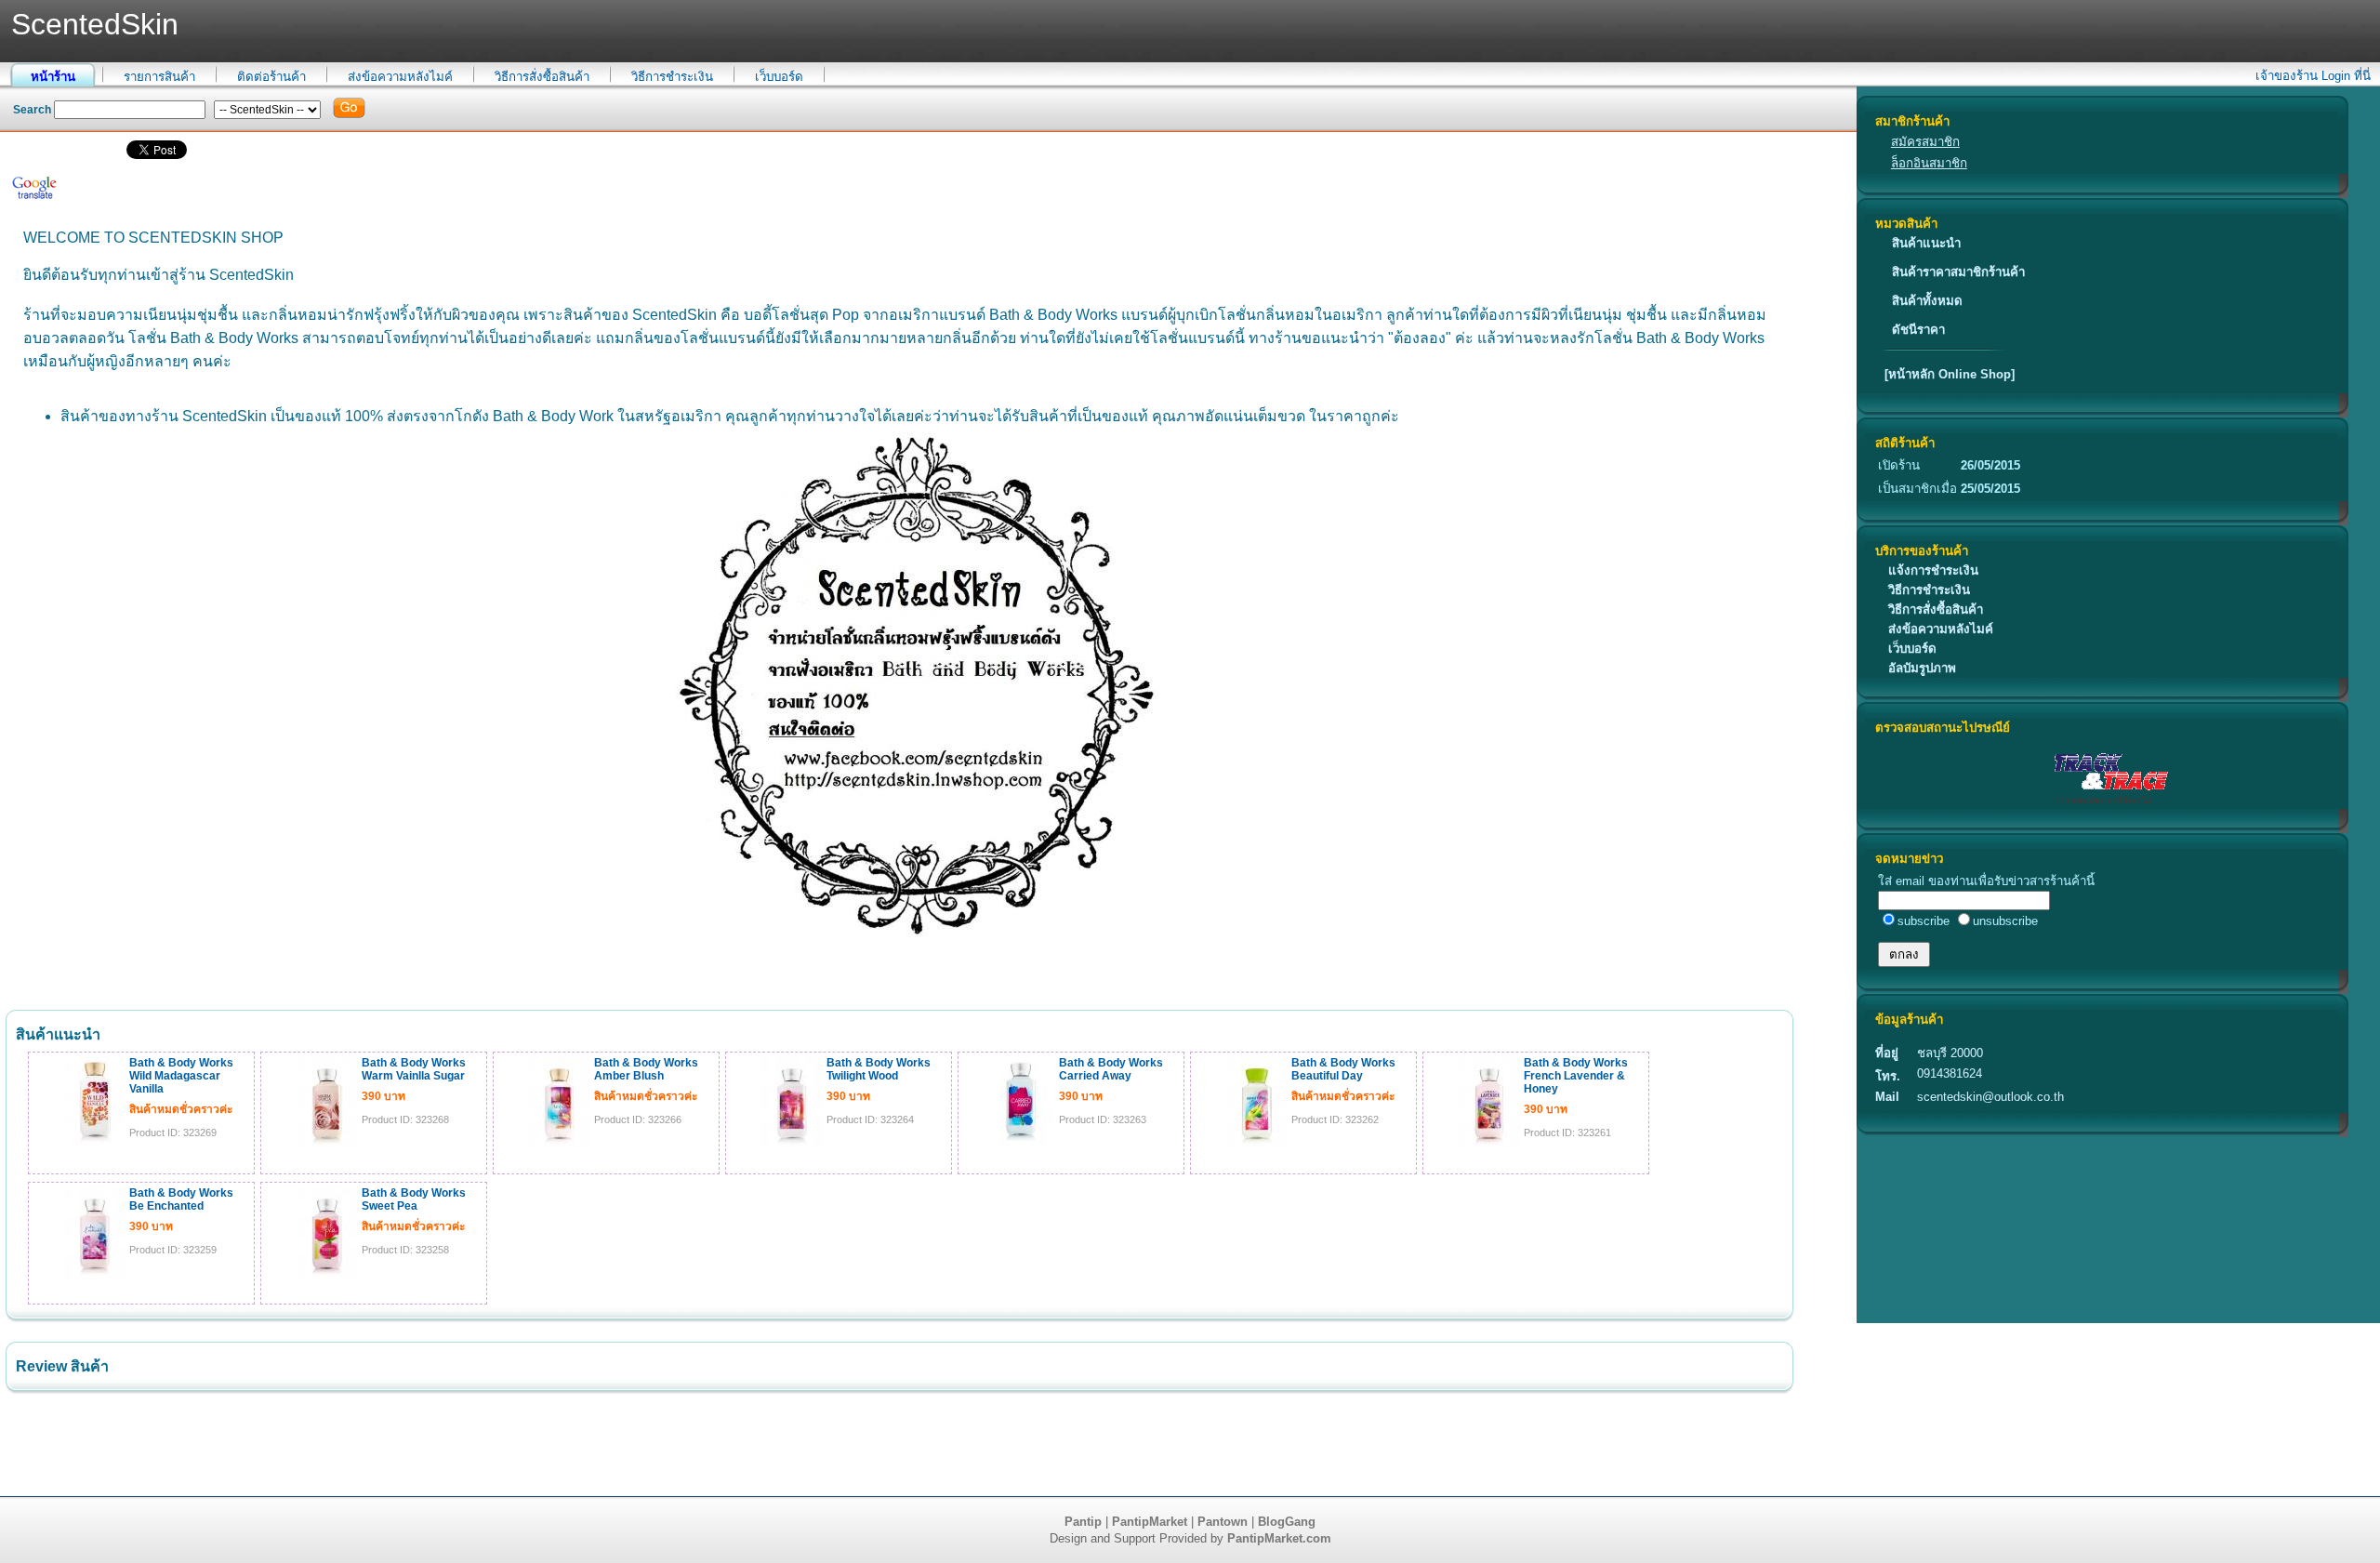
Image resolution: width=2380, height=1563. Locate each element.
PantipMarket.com (1279, 1538)
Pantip (1083, 1522)
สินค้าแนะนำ (1926, 243)
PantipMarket (1150, 1522)
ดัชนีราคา (1918, 330)
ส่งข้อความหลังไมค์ (400, 77)
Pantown (1223, 1522)
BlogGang (1287, 1522)
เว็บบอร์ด (779, 77)
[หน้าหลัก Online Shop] (1950, 374)
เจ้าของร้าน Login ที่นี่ (2313, 76)
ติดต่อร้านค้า (271, 77)
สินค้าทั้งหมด (1927, 301)
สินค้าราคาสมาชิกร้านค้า (1958, 272)
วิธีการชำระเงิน (672, 77)
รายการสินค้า (159, 77)
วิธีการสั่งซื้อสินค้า (542, 77)
